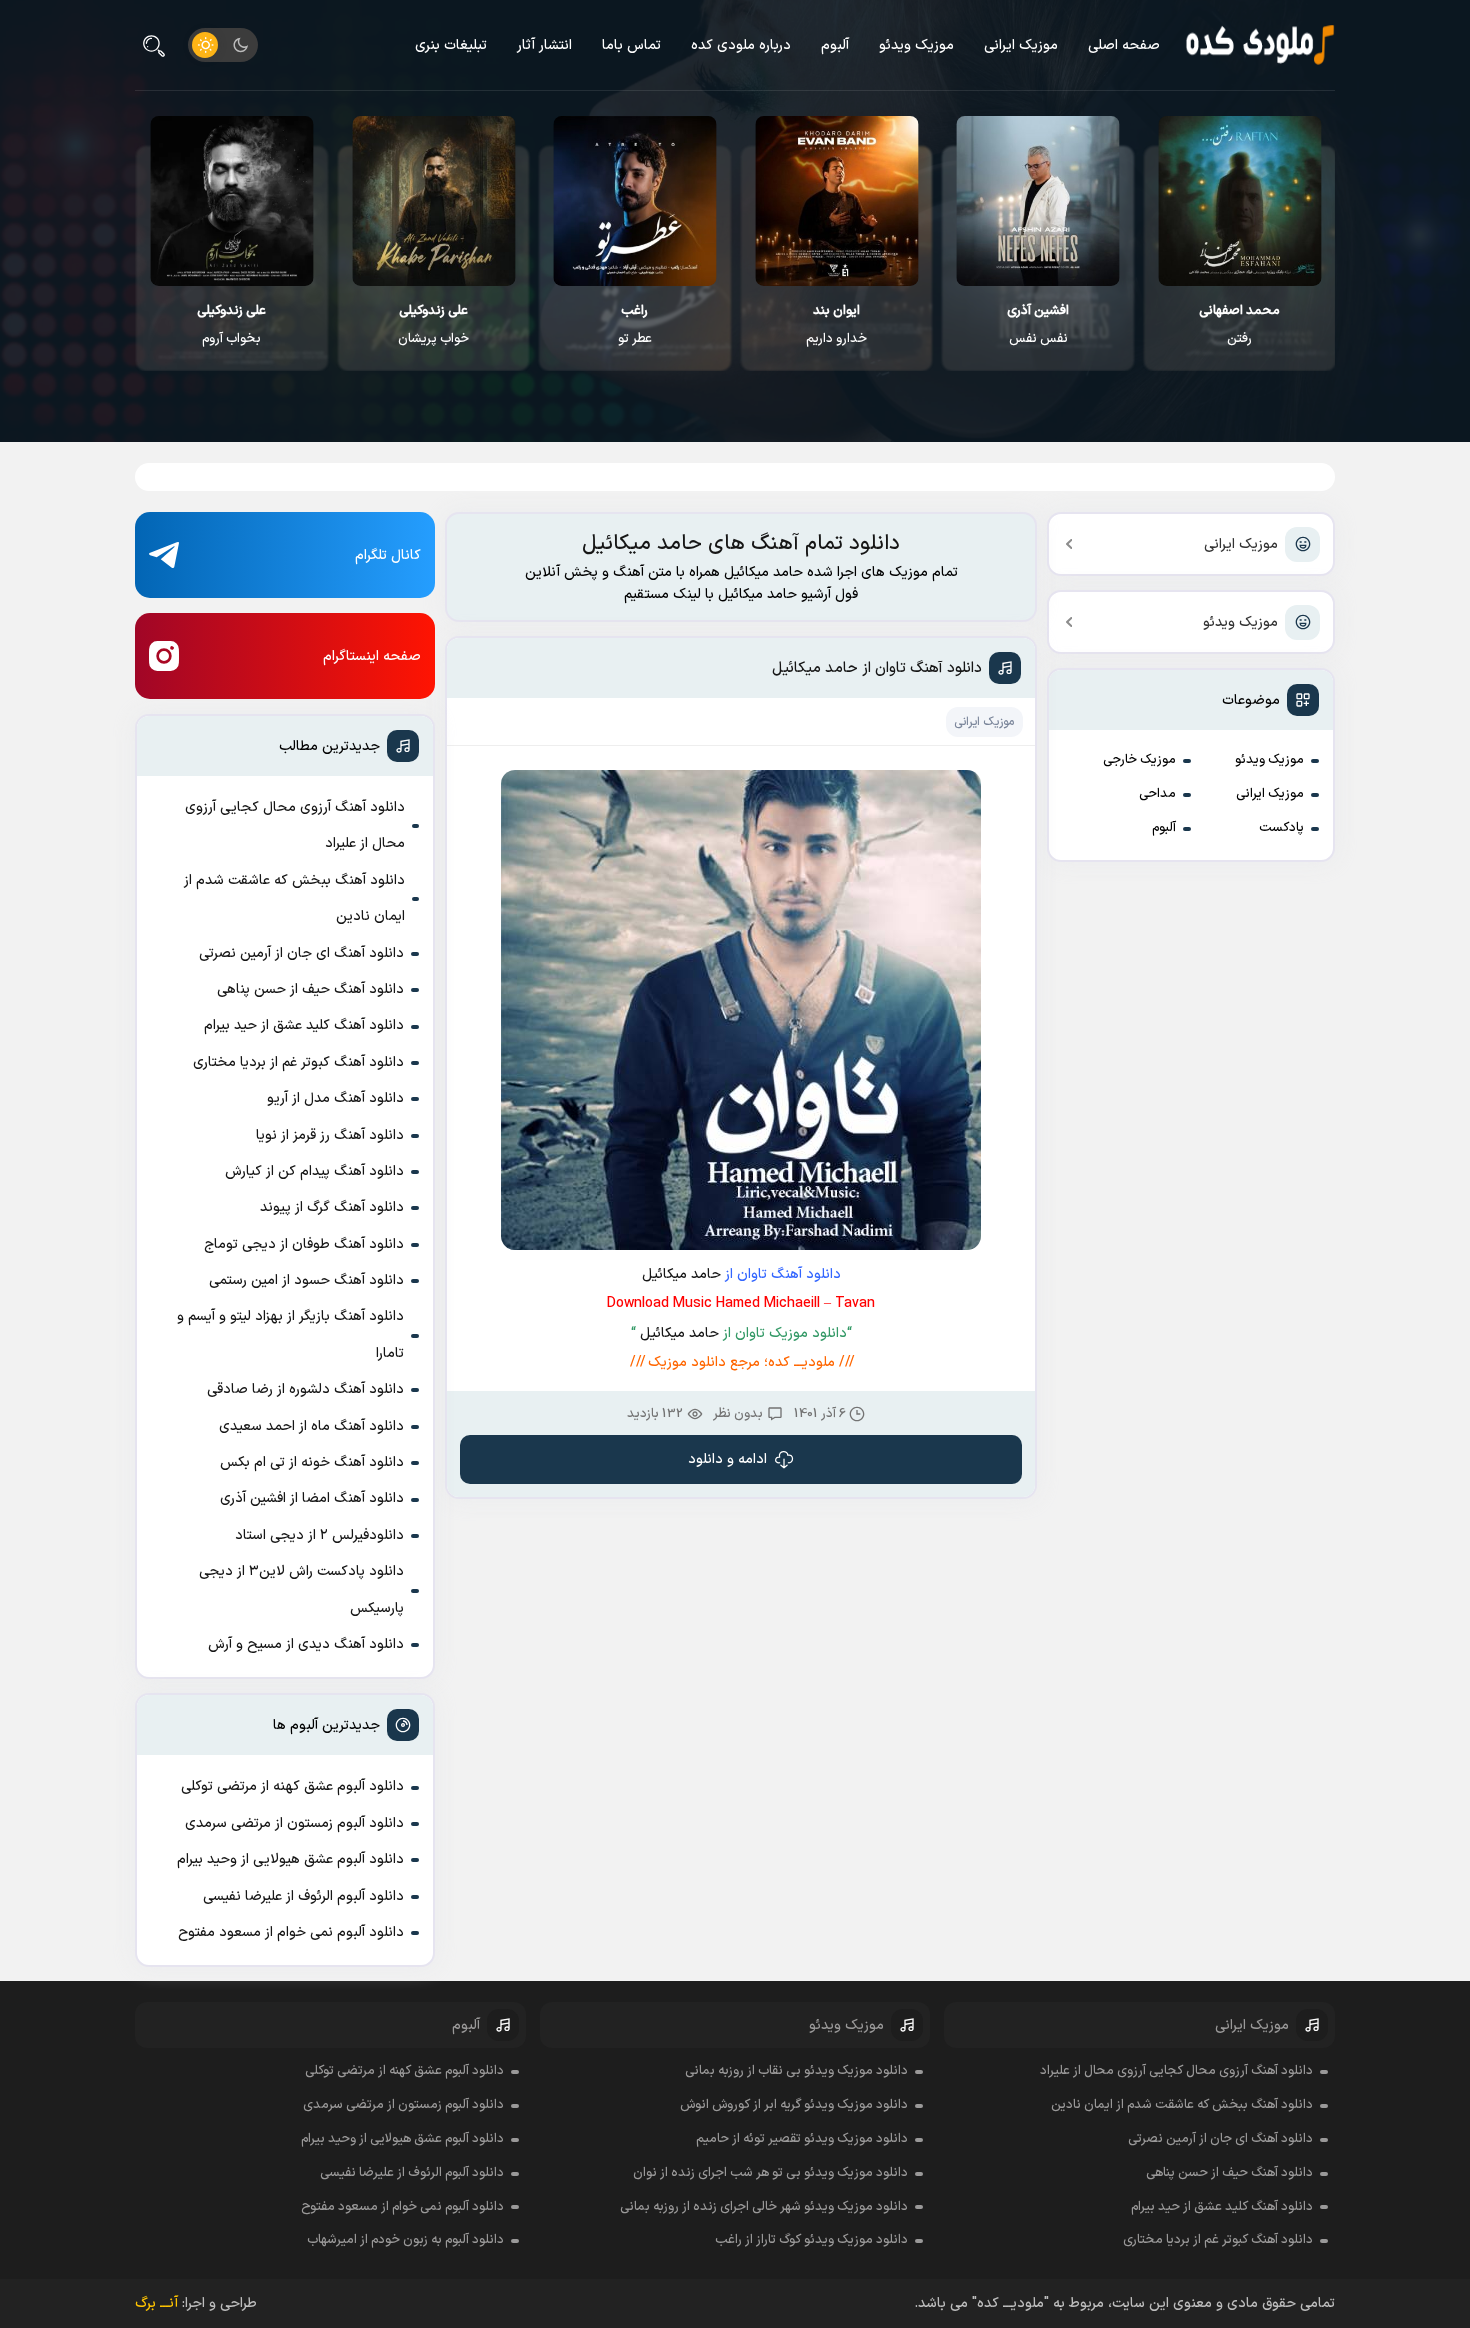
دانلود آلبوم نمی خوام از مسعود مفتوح (291, 1932)
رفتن (1239, 325)
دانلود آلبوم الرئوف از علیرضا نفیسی (303, 1896)
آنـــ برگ (156, 2303)
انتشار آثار (544, 45)
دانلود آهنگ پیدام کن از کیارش (314, 1171)
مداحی (1157, 794)
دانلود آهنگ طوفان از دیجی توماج (304, 1244)
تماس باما (631, 45)
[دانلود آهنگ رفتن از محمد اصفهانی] (1239, 201)
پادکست (1281, 828)
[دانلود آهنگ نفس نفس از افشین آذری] (1038, 201)
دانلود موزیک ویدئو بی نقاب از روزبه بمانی (796, 2071)
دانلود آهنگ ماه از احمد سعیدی (311, 1426)
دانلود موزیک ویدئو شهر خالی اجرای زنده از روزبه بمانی (764, 2207)
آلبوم (835, 45)
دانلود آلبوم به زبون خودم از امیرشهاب (405, 2240)
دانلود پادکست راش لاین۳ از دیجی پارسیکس (301, 1589)
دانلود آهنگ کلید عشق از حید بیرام (304, 1025)
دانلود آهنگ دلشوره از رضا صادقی (305, 1389)
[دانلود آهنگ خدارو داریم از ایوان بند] (836, 201)
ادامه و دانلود (727, 1459)
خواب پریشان (433, 325)
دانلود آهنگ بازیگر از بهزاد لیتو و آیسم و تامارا (290, 1334)
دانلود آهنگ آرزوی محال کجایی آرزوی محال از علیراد (295, 825)
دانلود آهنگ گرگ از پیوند (332, 1207)
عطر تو (635, 325)
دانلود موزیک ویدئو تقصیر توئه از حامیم (802, 2139)
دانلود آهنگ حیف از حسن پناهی (310, 989)
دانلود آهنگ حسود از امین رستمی (306, 1280)
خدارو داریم (836, 325)
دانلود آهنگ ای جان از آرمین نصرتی (301, 953)
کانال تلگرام (388, 555)
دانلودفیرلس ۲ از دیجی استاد (319, 1535)
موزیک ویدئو (916, 45)
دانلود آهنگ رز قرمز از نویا (330, 1135)
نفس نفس (1038, 325)
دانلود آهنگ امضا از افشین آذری (312, 1498)
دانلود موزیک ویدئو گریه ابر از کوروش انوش (794, 2105)
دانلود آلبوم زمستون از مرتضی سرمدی (294, 1823)
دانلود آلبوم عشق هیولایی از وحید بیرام (290, 1859)
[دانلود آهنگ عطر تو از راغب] (635, 201)
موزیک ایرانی (1021, 45)
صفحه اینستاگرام (372, 656)
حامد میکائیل (681, 1274)
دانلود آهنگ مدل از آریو (335, 1098)
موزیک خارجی (1139, 760)
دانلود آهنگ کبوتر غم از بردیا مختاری (298, 1062)
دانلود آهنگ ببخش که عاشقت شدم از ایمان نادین (294, 898)
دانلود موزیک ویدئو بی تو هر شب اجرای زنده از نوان (770, 2173)
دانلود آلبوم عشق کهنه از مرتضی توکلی (292, 1786)
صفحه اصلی (1124, 45)
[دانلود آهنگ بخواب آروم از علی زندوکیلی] (231, 201)
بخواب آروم (231, 325)
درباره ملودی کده (741, 45)
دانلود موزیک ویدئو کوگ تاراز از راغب (811, 2240)
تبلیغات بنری (451, 45)
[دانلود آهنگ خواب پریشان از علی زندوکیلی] (433, 201)
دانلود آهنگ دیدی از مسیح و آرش (306, 1644)
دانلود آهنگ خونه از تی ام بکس (312, 1462)
